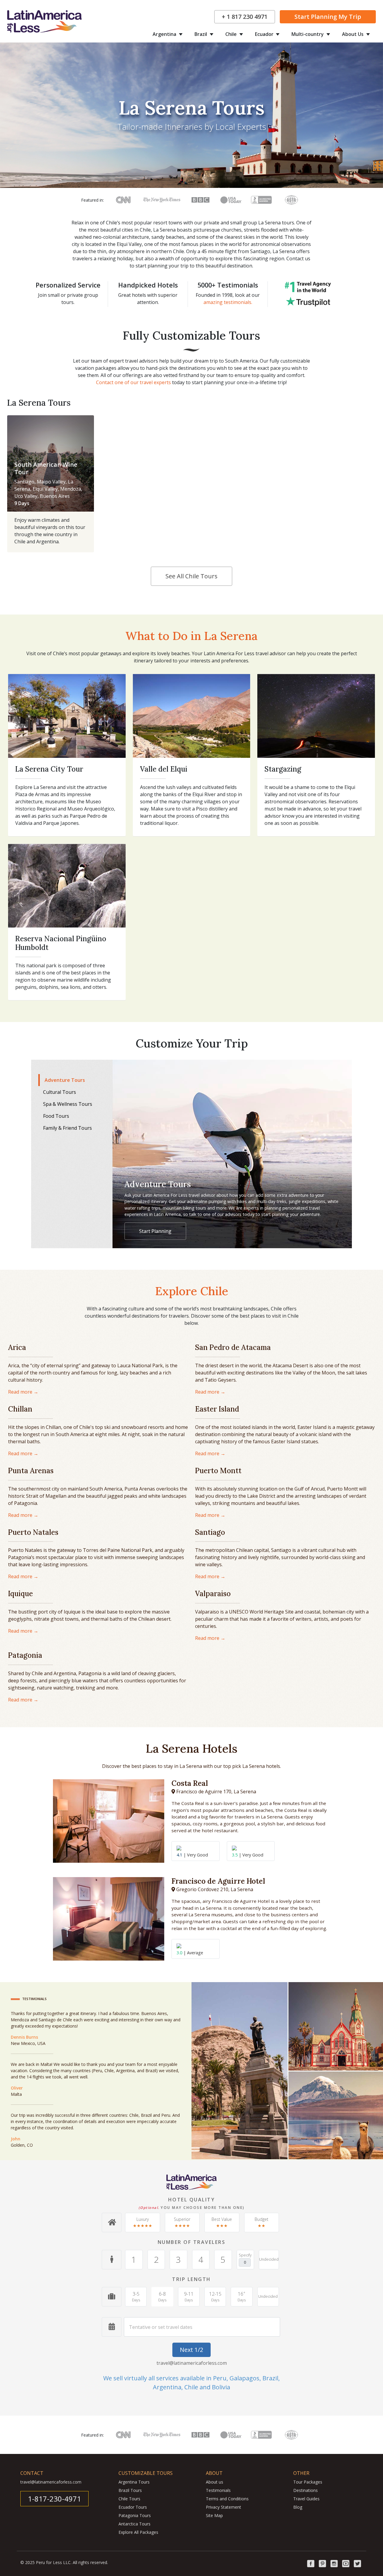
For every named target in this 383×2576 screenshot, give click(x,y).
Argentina (165, 34)
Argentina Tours (134, 2482)
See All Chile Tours (191, 576)
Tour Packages (308, 2482)
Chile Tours (129, 2499)
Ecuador (265, 34)
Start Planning (328, 17)
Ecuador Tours (133, 2507)
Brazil (201, 34)
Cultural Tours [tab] (60, 1092)
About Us (353, 34)
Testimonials (218, 2490)
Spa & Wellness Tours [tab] (68, 1104)
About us (215, 2482)
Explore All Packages (138, 2532)
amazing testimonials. (228, 302)
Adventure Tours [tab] (65, 1080)
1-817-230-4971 (54, 2499)
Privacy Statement (224, 2507)
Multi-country (308, 34)
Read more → (23, 1392)
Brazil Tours (130, 2490)
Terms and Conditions (227, 2499)
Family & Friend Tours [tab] (67, 1128)
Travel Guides (306, 2499)
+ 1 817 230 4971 (245, 17)
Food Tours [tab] (56, 1116)
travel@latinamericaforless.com (192, 2363)
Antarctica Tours (134, 2524)
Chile (232, 34)
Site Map (214, 2515)
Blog (298, 2507)
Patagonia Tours (135, 2515)
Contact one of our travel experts (133, 382)
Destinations (306, 2490)
